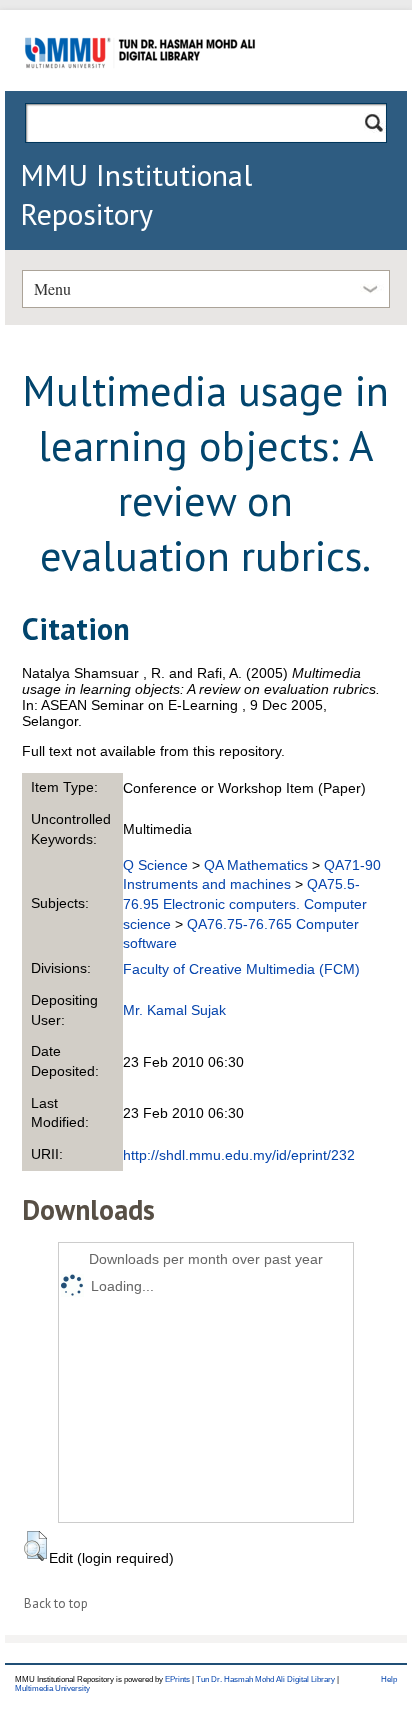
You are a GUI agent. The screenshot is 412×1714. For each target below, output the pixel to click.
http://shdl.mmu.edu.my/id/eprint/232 (239, 1155)
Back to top (56, 1603)
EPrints (177, 1679)
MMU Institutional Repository (136, 194)
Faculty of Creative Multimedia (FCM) (241, 969)
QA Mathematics (256, 865)
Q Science (155, 865)
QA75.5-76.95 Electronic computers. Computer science (245, 903)
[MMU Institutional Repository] (140, 87)
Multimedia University (52, 1688)
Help (389, 1679)
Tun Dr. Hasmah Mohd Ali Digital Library (265, 1679)
